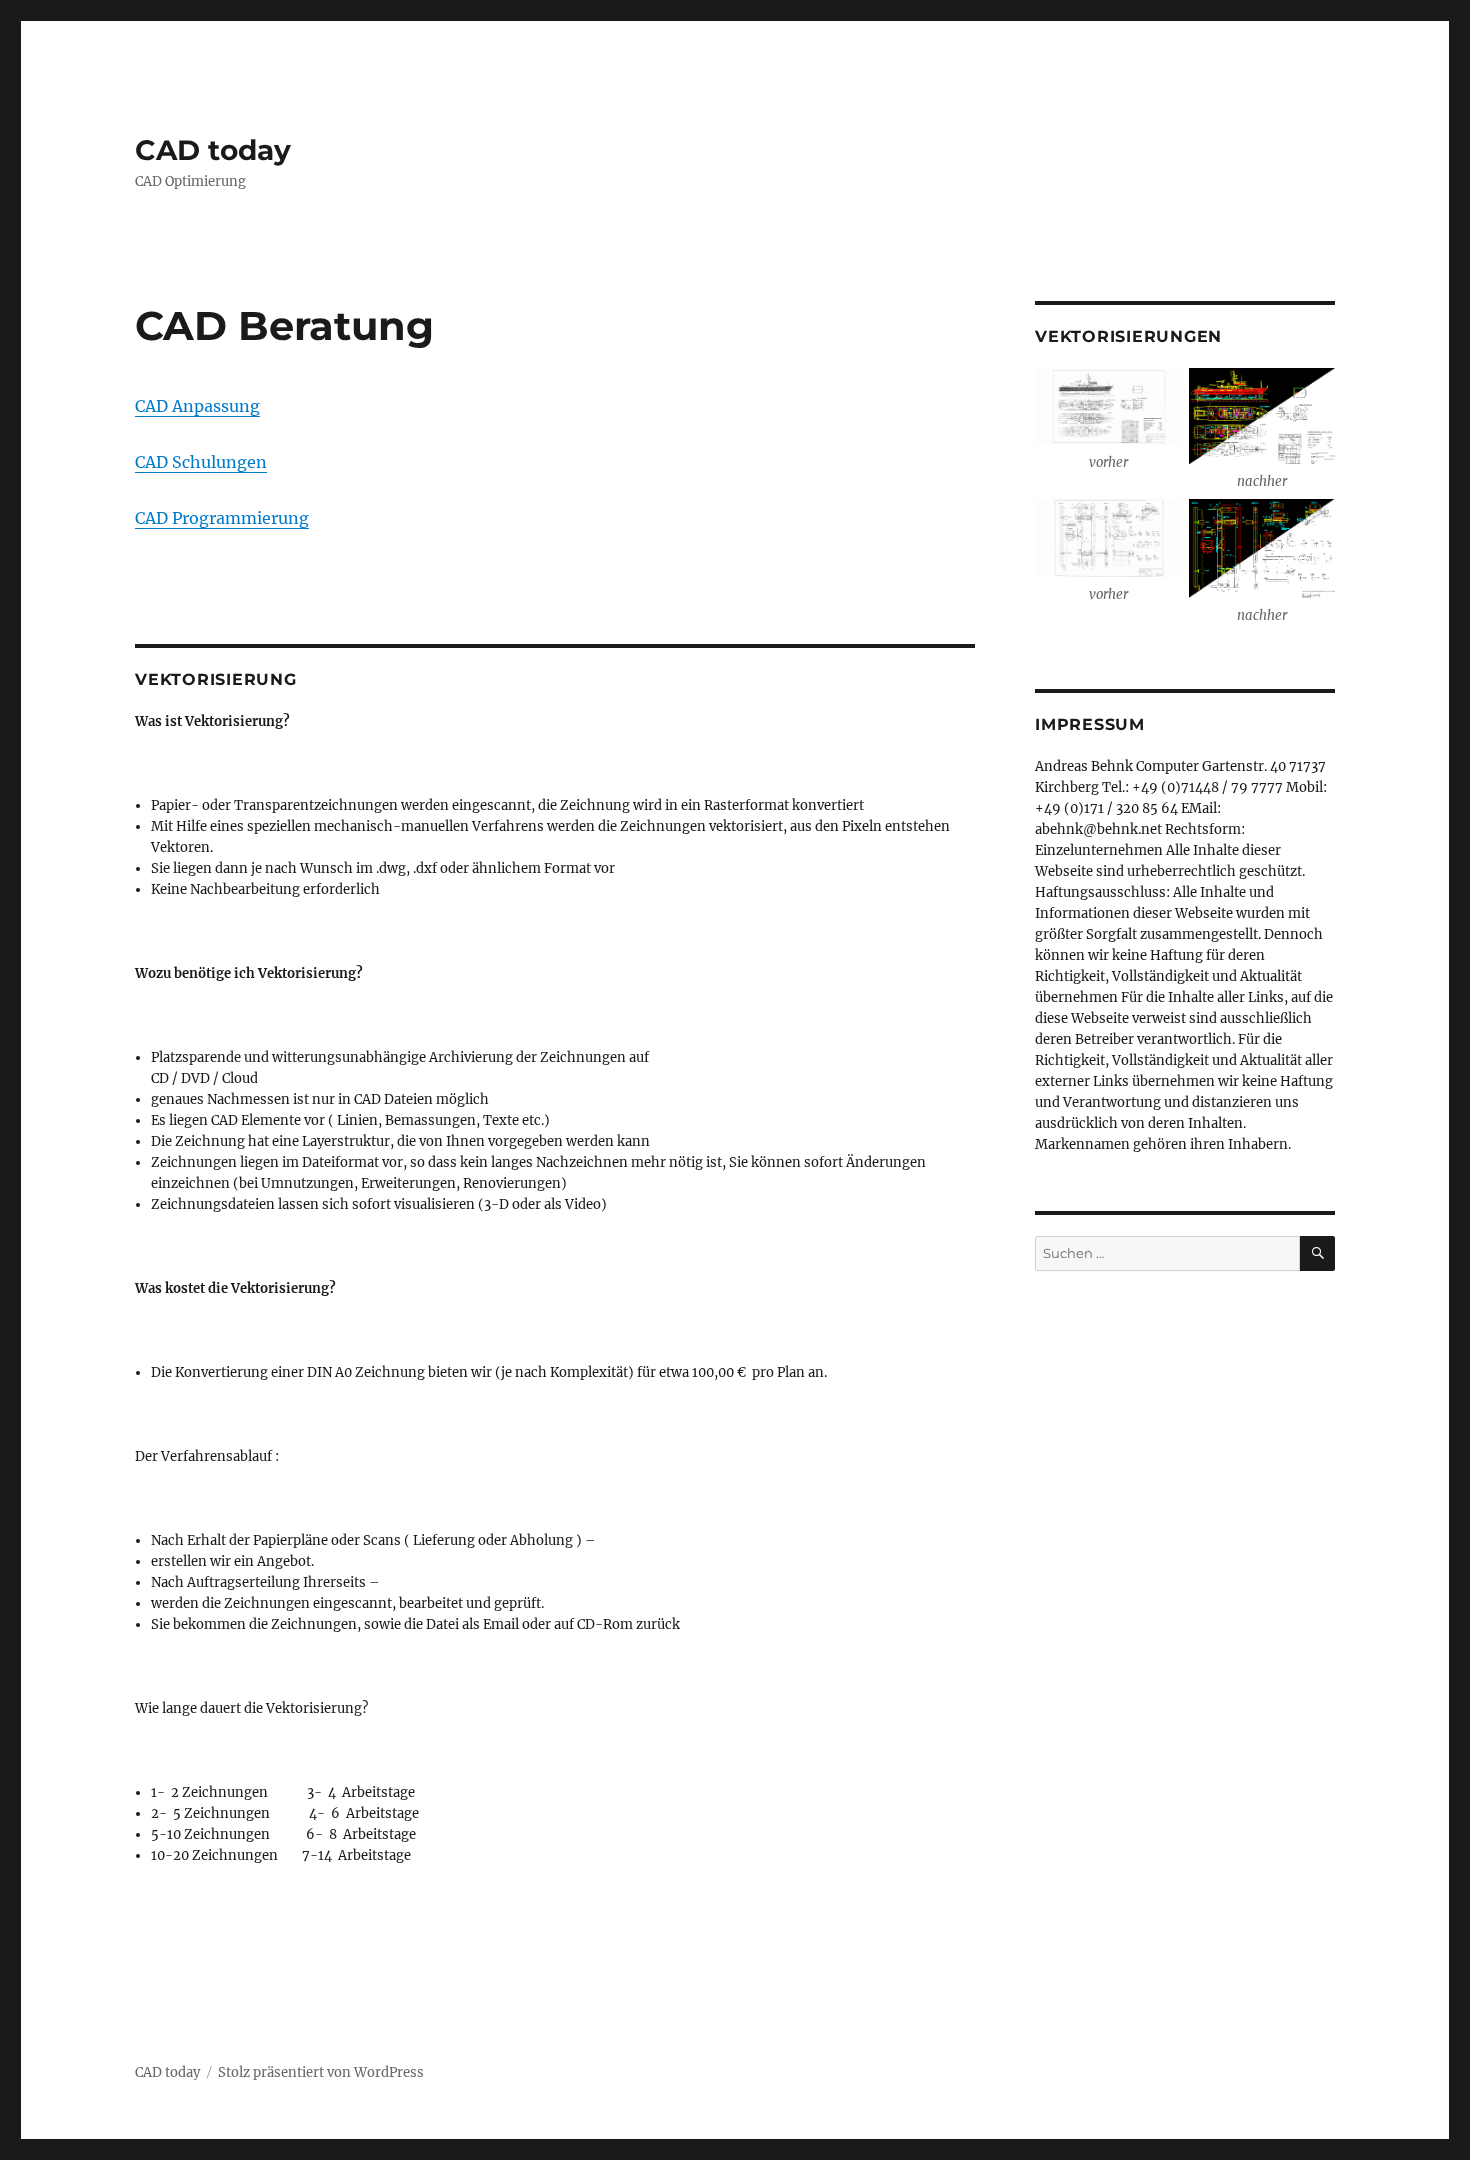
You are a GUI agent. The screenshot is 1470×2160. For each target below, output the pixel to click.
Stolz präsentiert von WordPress (321, 2072)
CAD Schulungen (201, 462)
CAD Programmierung (222, 518)
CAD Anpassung (197, 406)
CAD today (213, 150)
